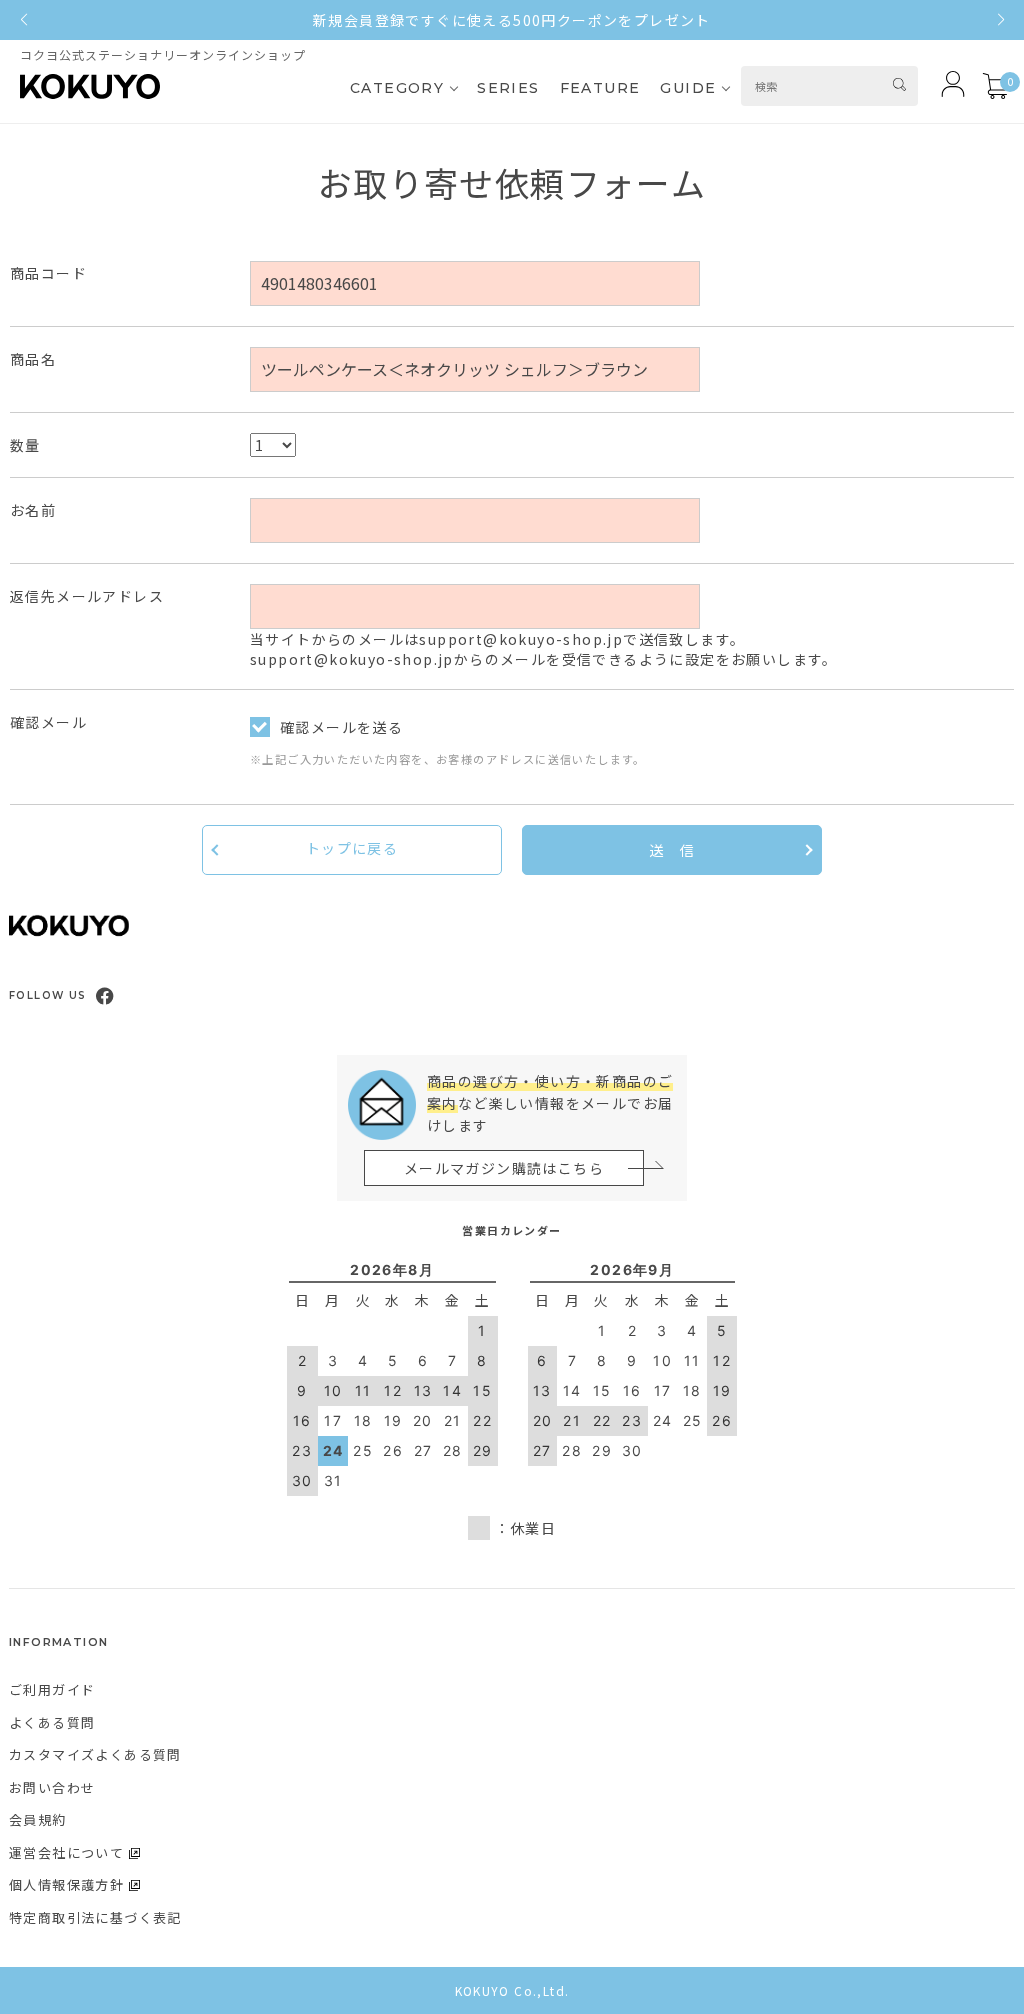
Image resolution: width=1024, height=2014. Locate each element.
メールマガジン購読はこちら (504, 1168)
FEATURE (600, 88)
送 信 (672, 850)
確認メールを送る (341, 727)
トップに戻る (352, 848)
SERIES (508, 88)
